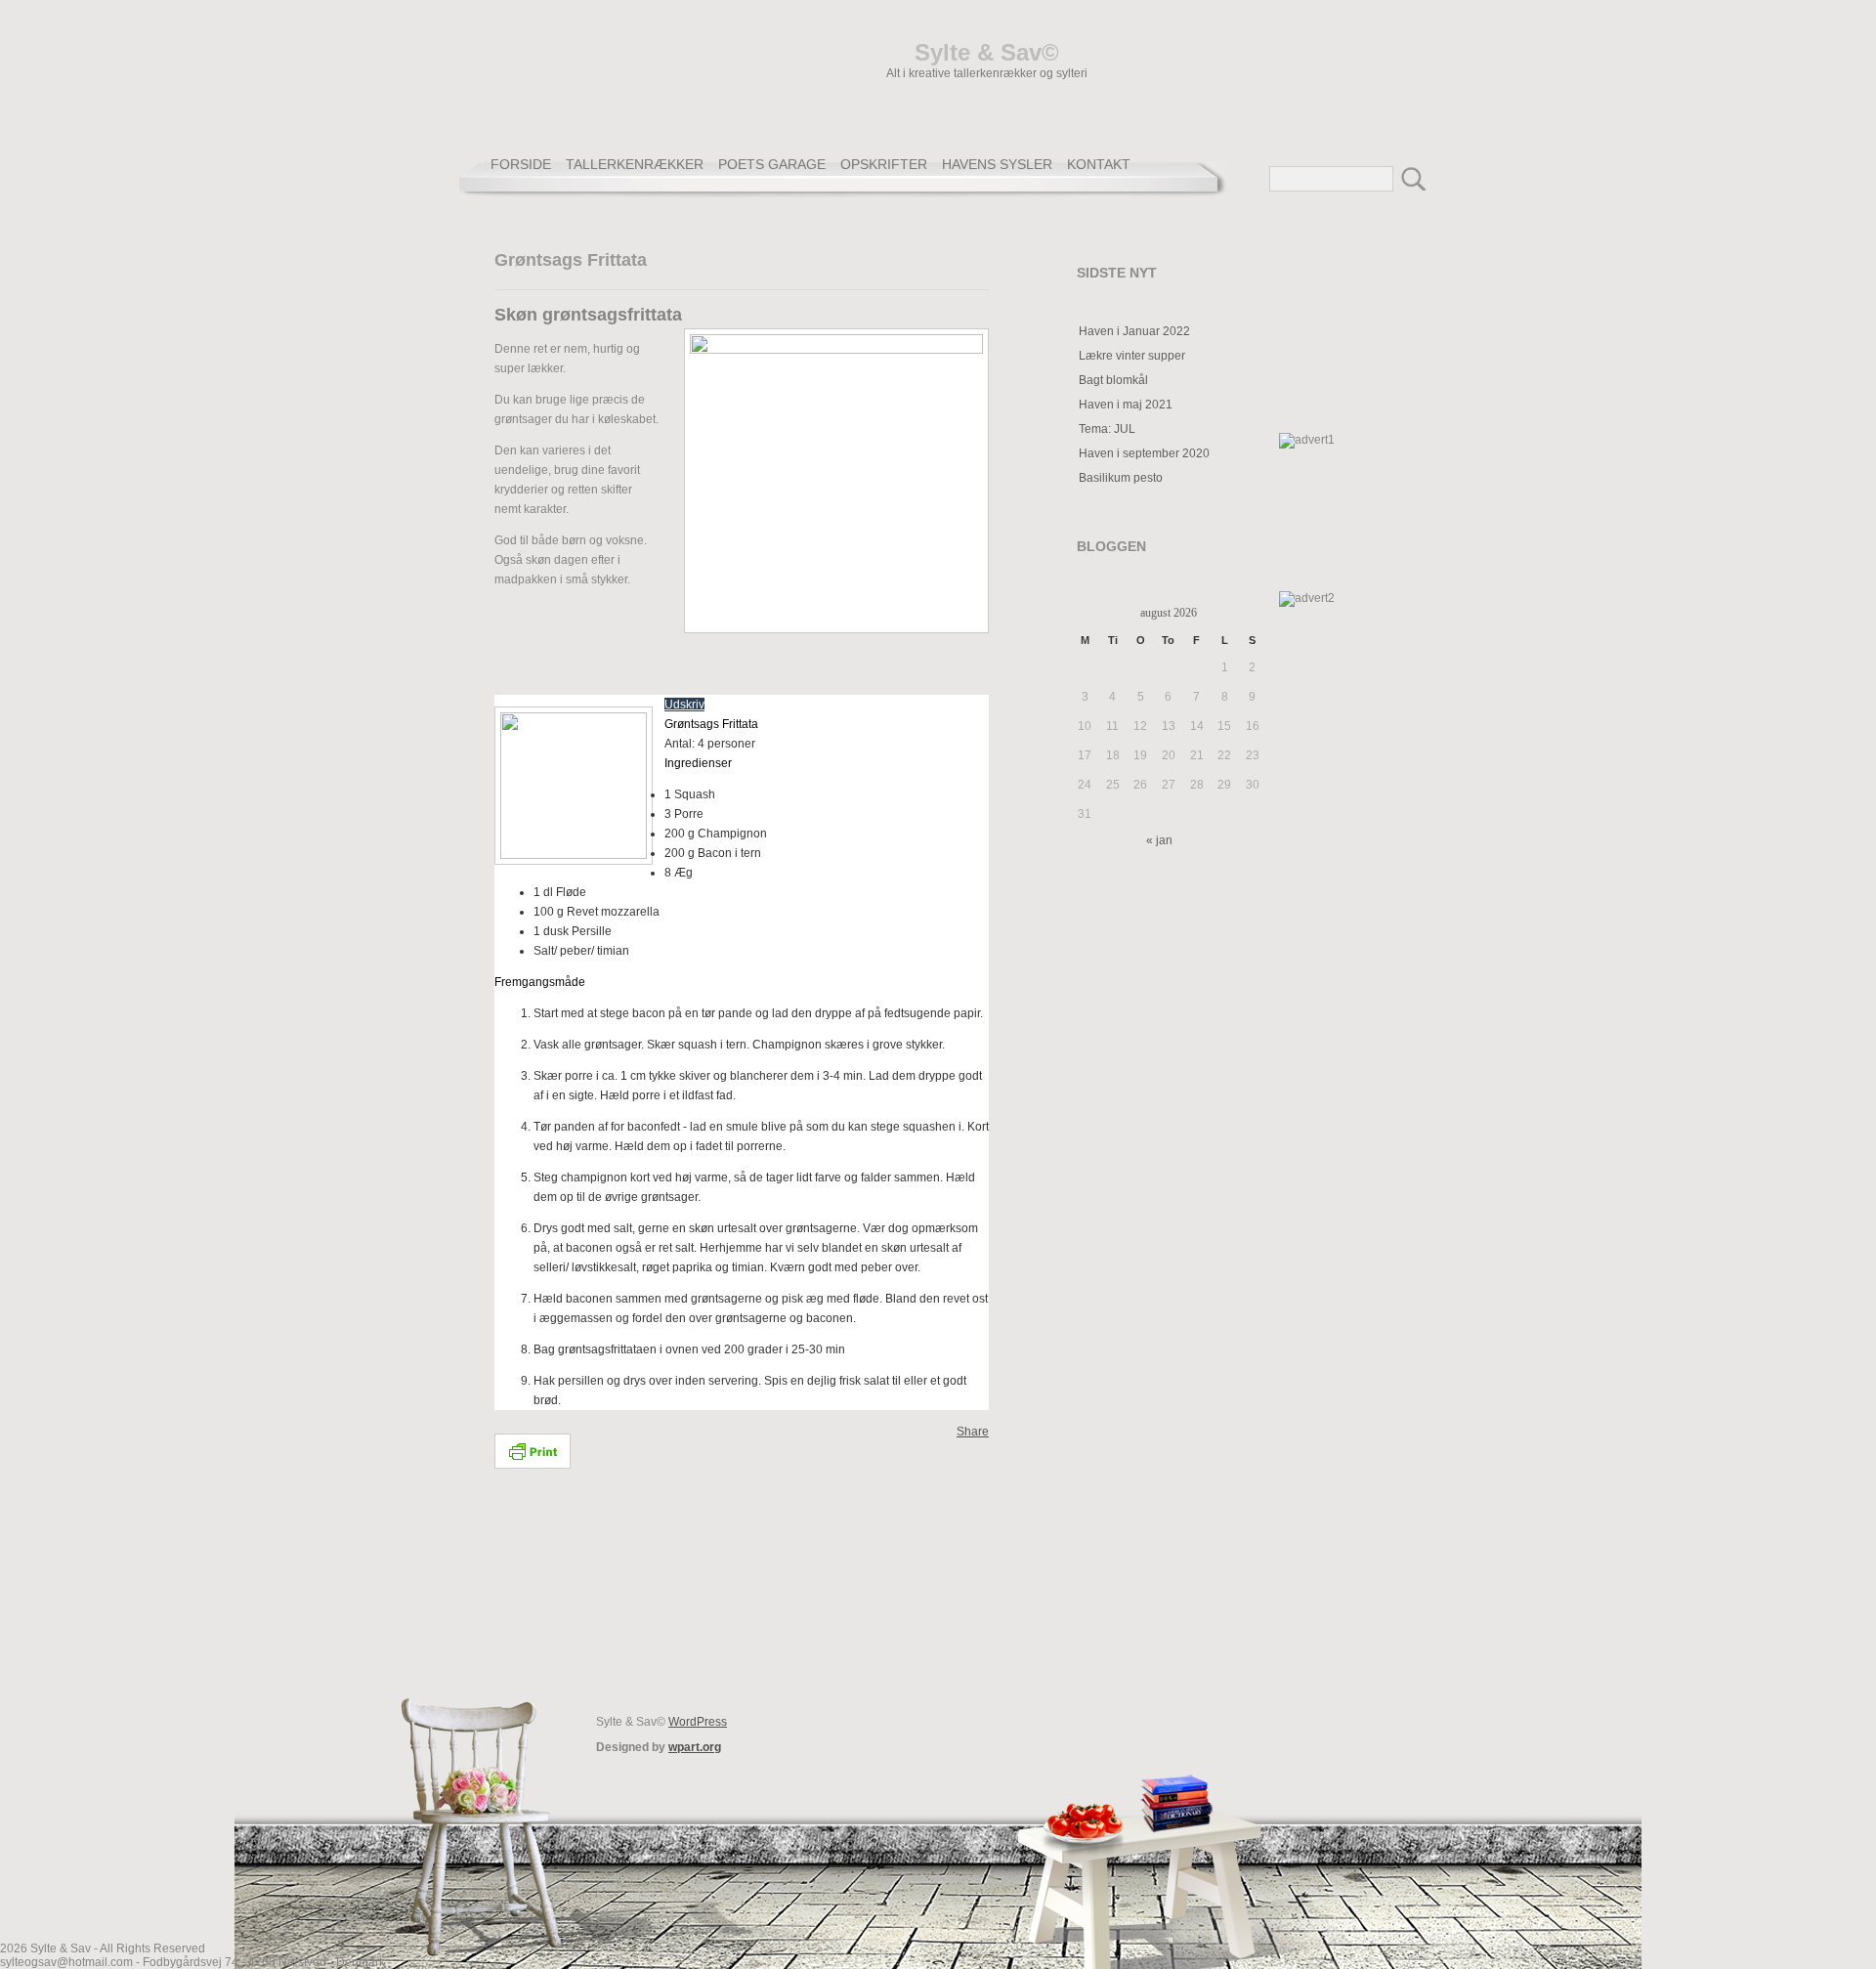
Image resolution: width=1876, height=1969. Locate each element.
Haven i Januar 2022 (1134, 331)
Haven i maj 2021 (1126, 405)
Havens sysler (997, 164)
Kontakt (1099, 164)
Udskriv (684, 705)
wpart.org (695, 1747)
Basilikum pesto (1121, 478)
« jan (1159, 840)
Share (973, 1432)
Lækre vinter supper (1132, 356)
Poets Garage (772, 164)
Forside (521, 164)
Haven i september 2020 (1144, 453)
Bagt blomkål (1113, 380)
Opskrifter (884, 164)
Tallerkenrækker (635, 164)
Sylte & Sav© (987, 52)
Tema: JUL (1107, 429)
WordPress (698, 1722)
